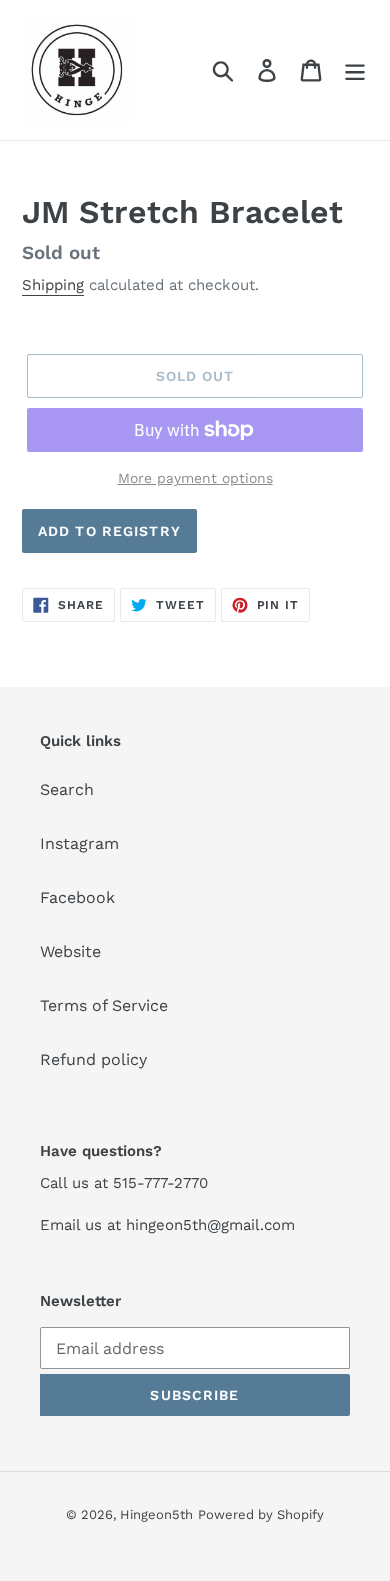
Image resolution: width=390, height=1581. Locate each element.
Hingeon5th (156, 1514)
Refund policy (93, 1059)
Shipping (53, 285)
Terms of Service (104, 1005)
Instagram (79, 843)
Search (67, 789)
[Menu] (355, 70)
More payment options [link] (195, 478)
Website (70, 951)
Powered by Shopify (261, 1514)
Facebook (77, 897)
